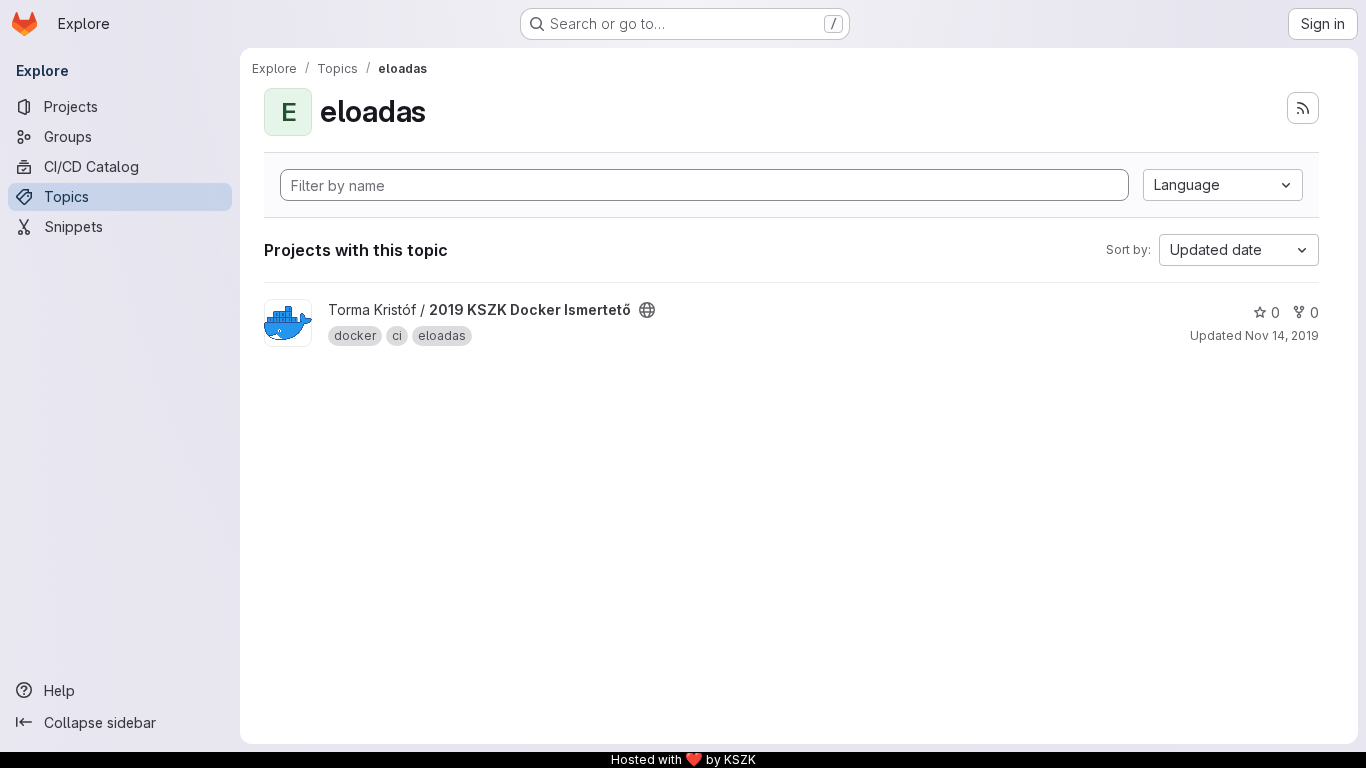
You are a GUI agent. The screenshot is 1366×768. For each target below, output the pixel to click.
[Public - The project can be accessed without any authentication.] (647, 310)
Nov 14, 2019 (1282, 335)
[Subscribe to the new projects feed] (1303, 108)
